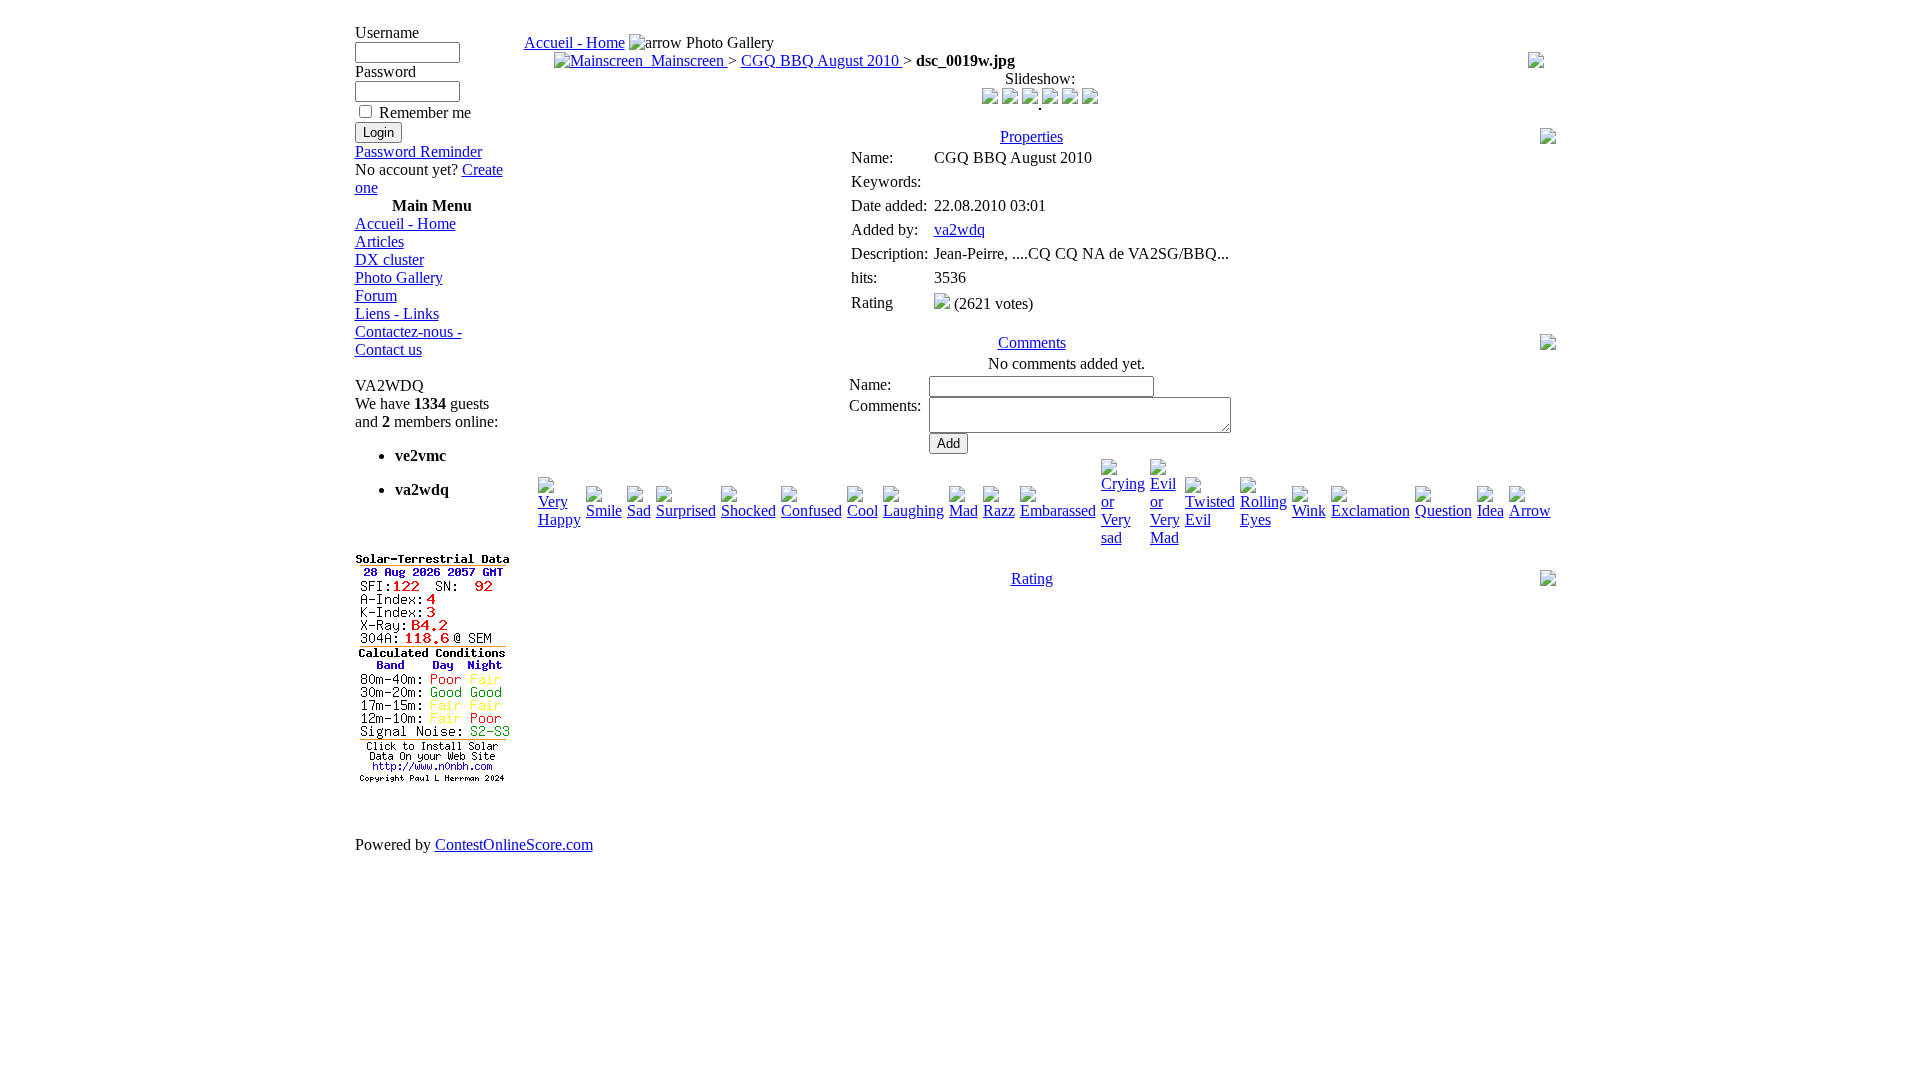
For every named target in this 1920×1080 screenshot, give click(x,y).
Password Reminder (418, 151)
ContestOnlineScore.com (514, 844)
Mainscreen (685, 60)
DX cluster (389, 259)
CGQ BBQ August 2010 (822, 60)
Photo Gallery (399, 277)
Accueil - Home (405, 223)
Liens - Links (397, 313)
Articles (379, 241)
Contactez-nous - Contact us (408, 340)
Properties (1031, 136)
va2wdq (959, 229)
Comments (1032, 342)
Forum (376, 295)
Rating (1032, 578)
